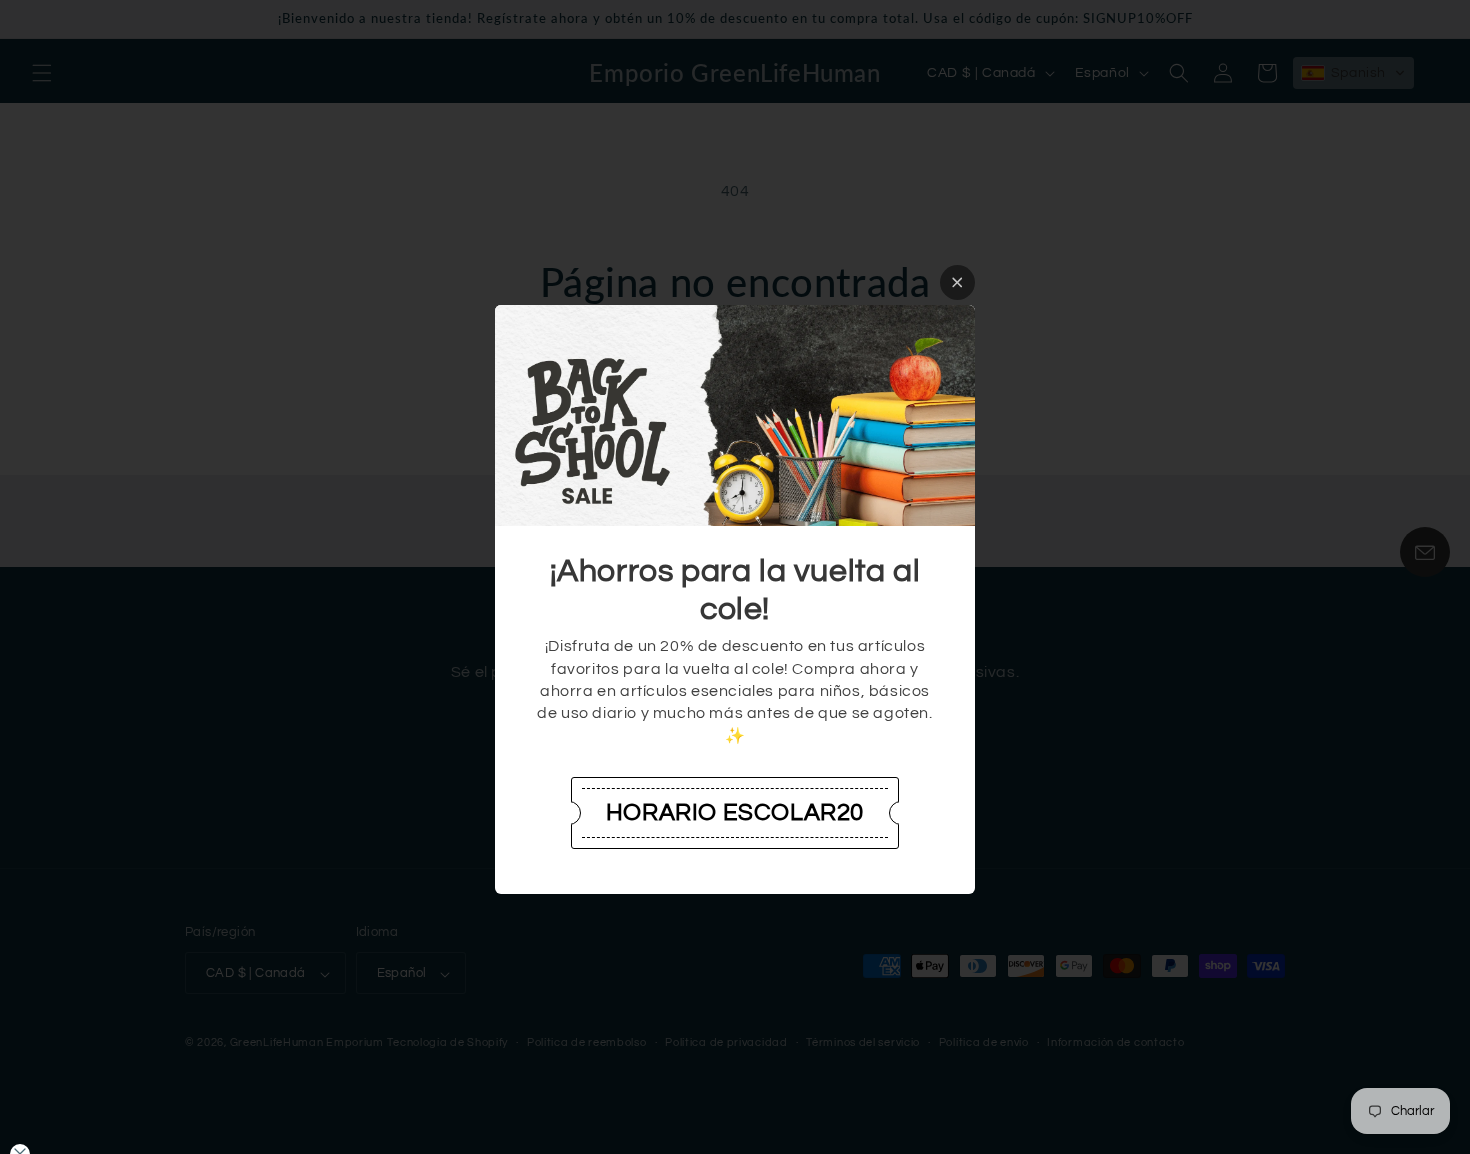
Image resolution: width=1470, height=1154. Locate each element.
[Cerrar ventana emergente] (957, 282)
